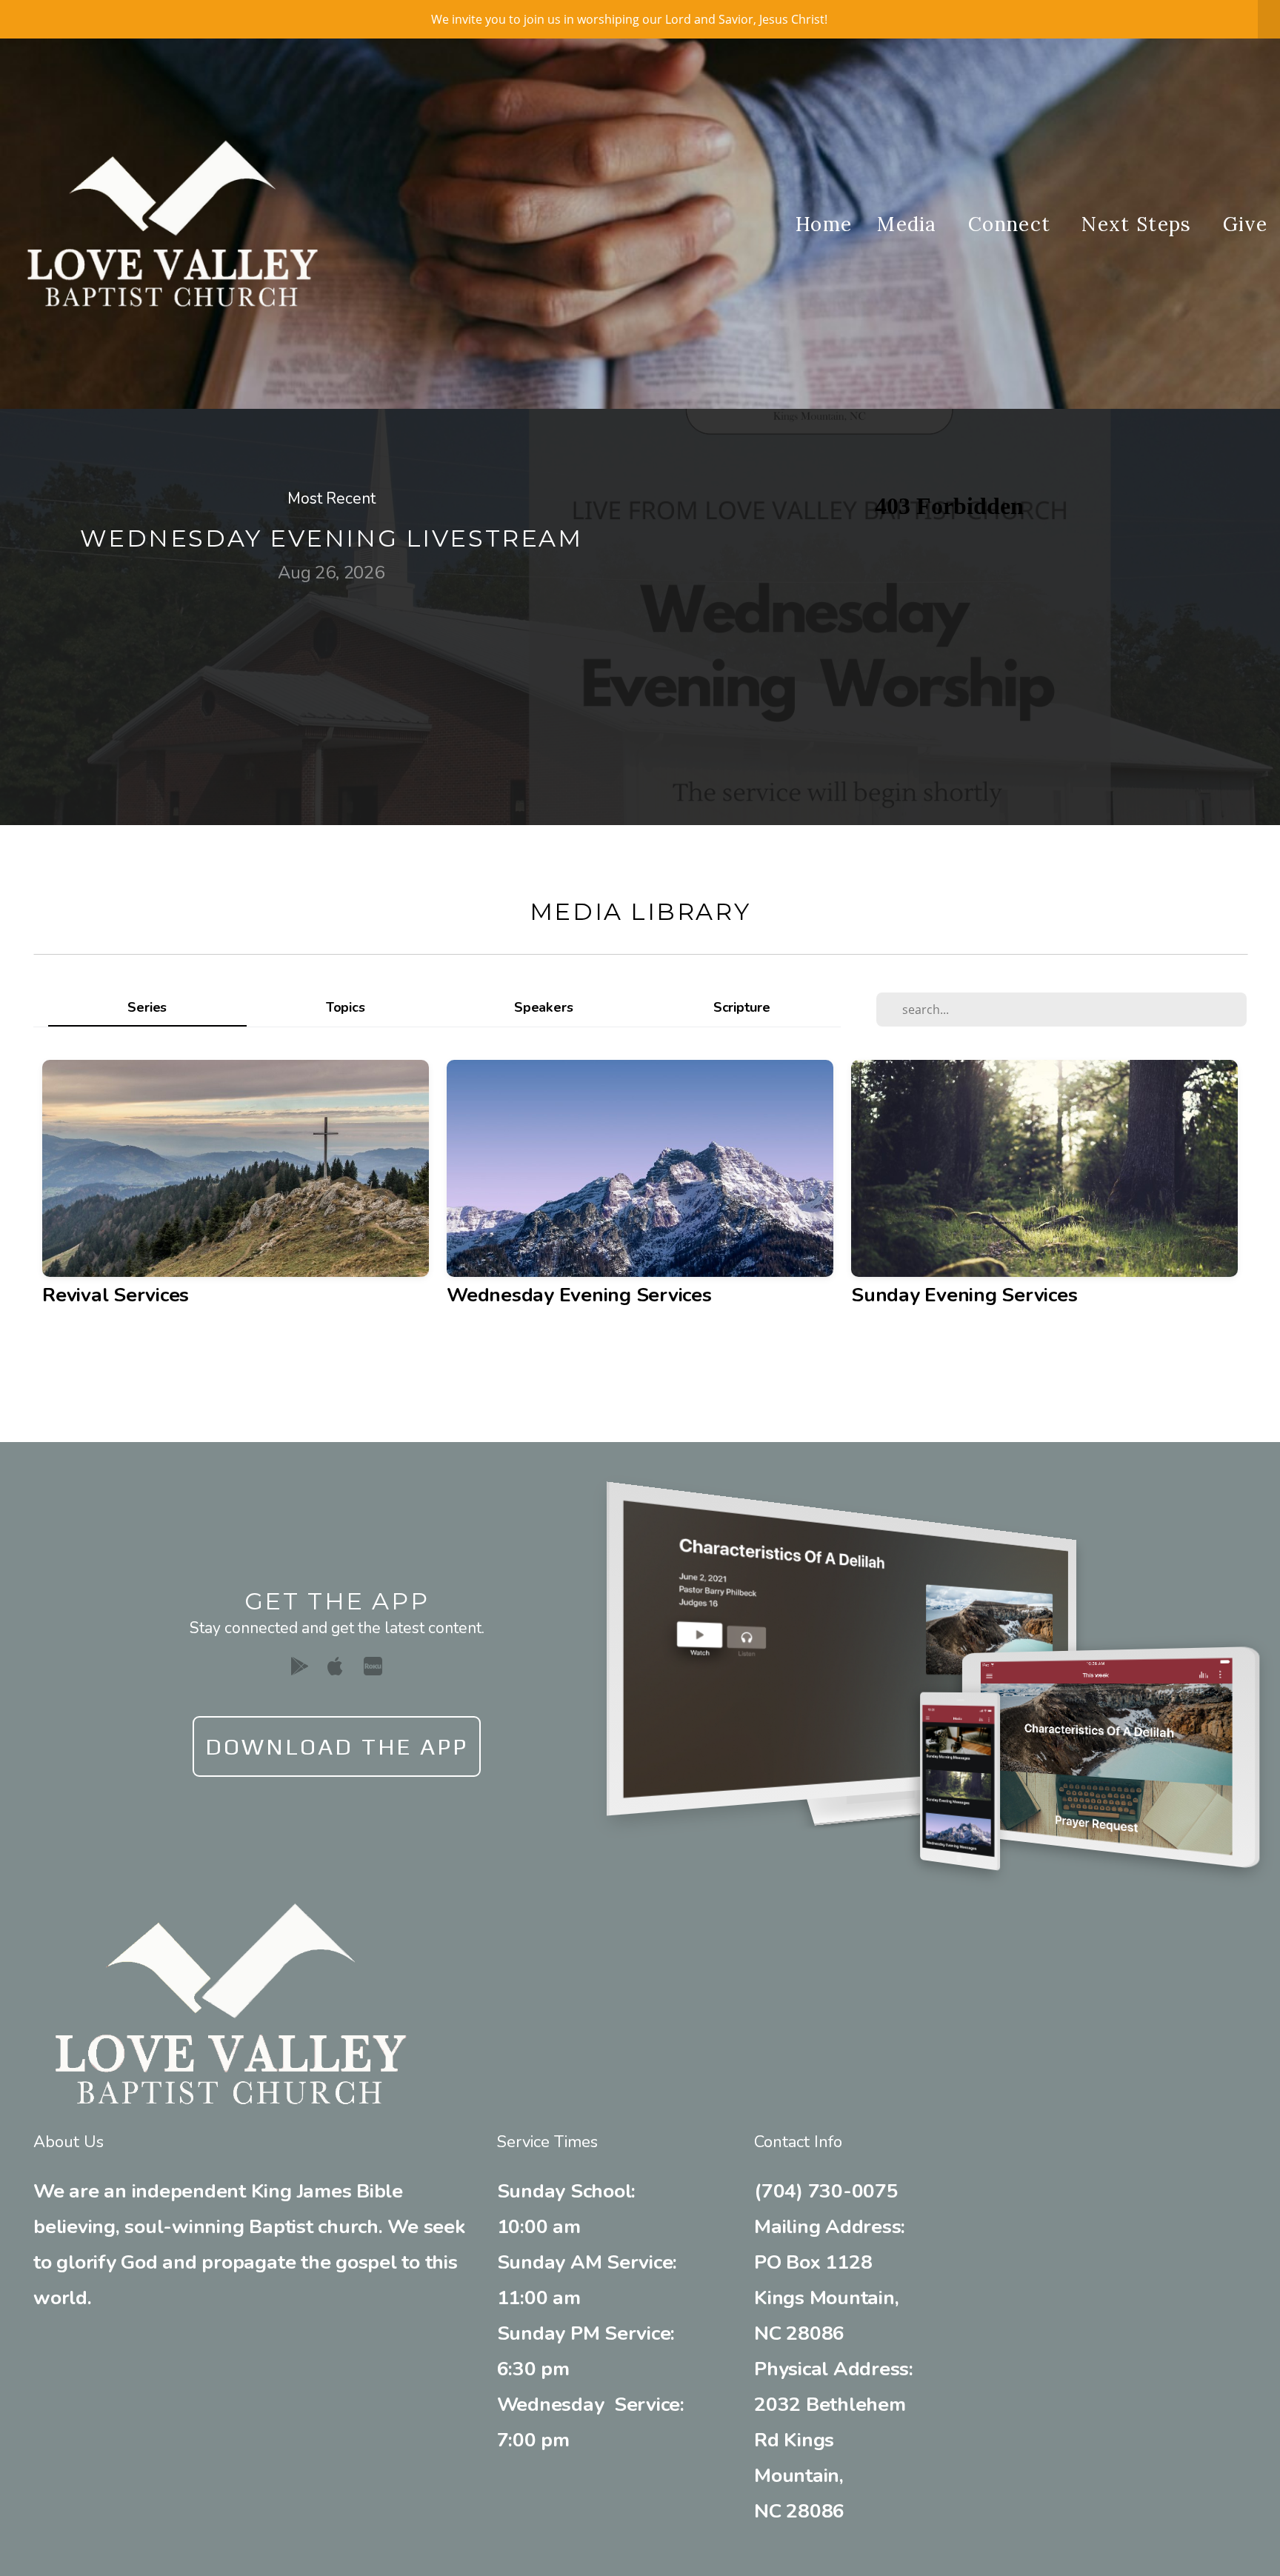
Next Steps (1139, 224)
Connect (1012, 224)
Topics (346, 1007)
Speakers (543, 1007)
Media (910, 224)
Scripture (742, 1007)
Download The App (337, 1746)
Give (1245, 224)
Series (147, 1007)
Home (824, 224)
